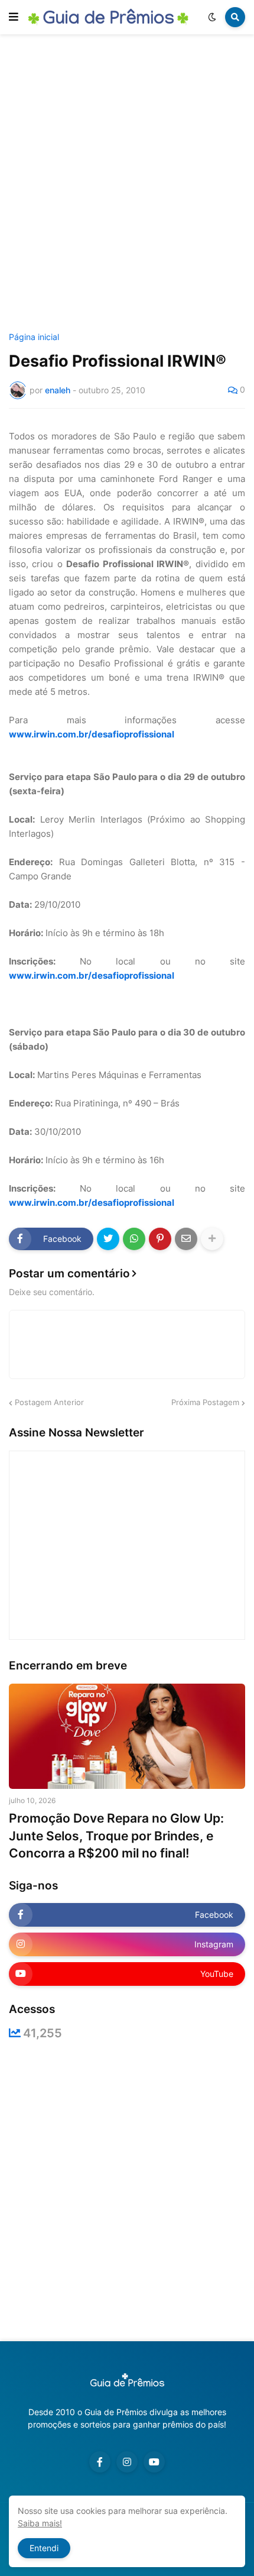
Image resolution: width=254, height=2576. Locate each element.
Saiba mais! (40, 2523)
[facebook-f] (100, 2462)
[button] (14, 17)
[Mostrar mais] (212, 1239)
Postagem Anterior (49, 1402)
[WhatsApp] (134, 1239)
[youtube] (154, 2462)
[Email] (186, 1239)
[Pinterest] (160, 1239)
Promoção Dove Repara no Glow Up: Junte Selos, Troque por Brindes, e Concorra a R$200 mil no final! (116, 1836)
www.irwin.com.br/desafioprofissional (92, 734)
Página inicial (34, 337)
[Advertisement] (127, 185)
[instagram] (127, 2462)
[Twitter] (108, 1239)
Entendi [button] (44, 2548)
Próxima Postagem (205, 1402)
